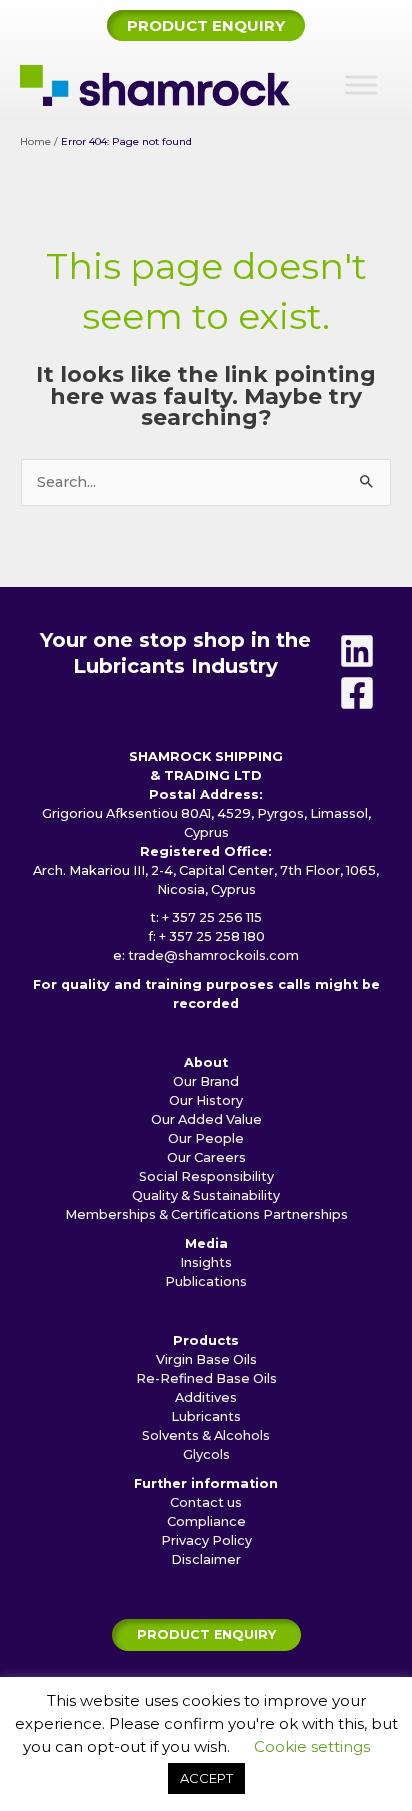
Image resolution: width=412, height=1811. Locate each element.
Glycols (206, 1454)
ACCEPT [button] (206, 1778)
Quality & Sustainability (206, 1195)
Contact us (206, 1502)
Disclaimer (206, 1559)
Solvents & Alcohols (206, 1435)
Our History (206, 1100)
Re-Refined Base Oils (206, 1378)
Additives (206, 1397)
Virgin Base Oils (206, 1359)
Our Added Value (206, 1119)
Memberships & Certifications (162, 1214)
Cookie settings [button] (312, 1746)
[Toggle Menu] (361, 85)
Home (35, 141)
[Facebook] (357, 693)
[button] (206, 25)
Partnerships (305, 1214)
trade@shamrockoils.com (213, 955)
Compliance (206, 1521)
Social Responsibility (206, 1176)
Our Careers (206, 1157)
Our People (206, 1138)
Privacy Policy (206, 1540)
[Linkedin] (357, 651)
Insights (206, 1262)
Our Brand (206, 1081)
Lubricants (206, 1416)
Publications (206, 1281)
